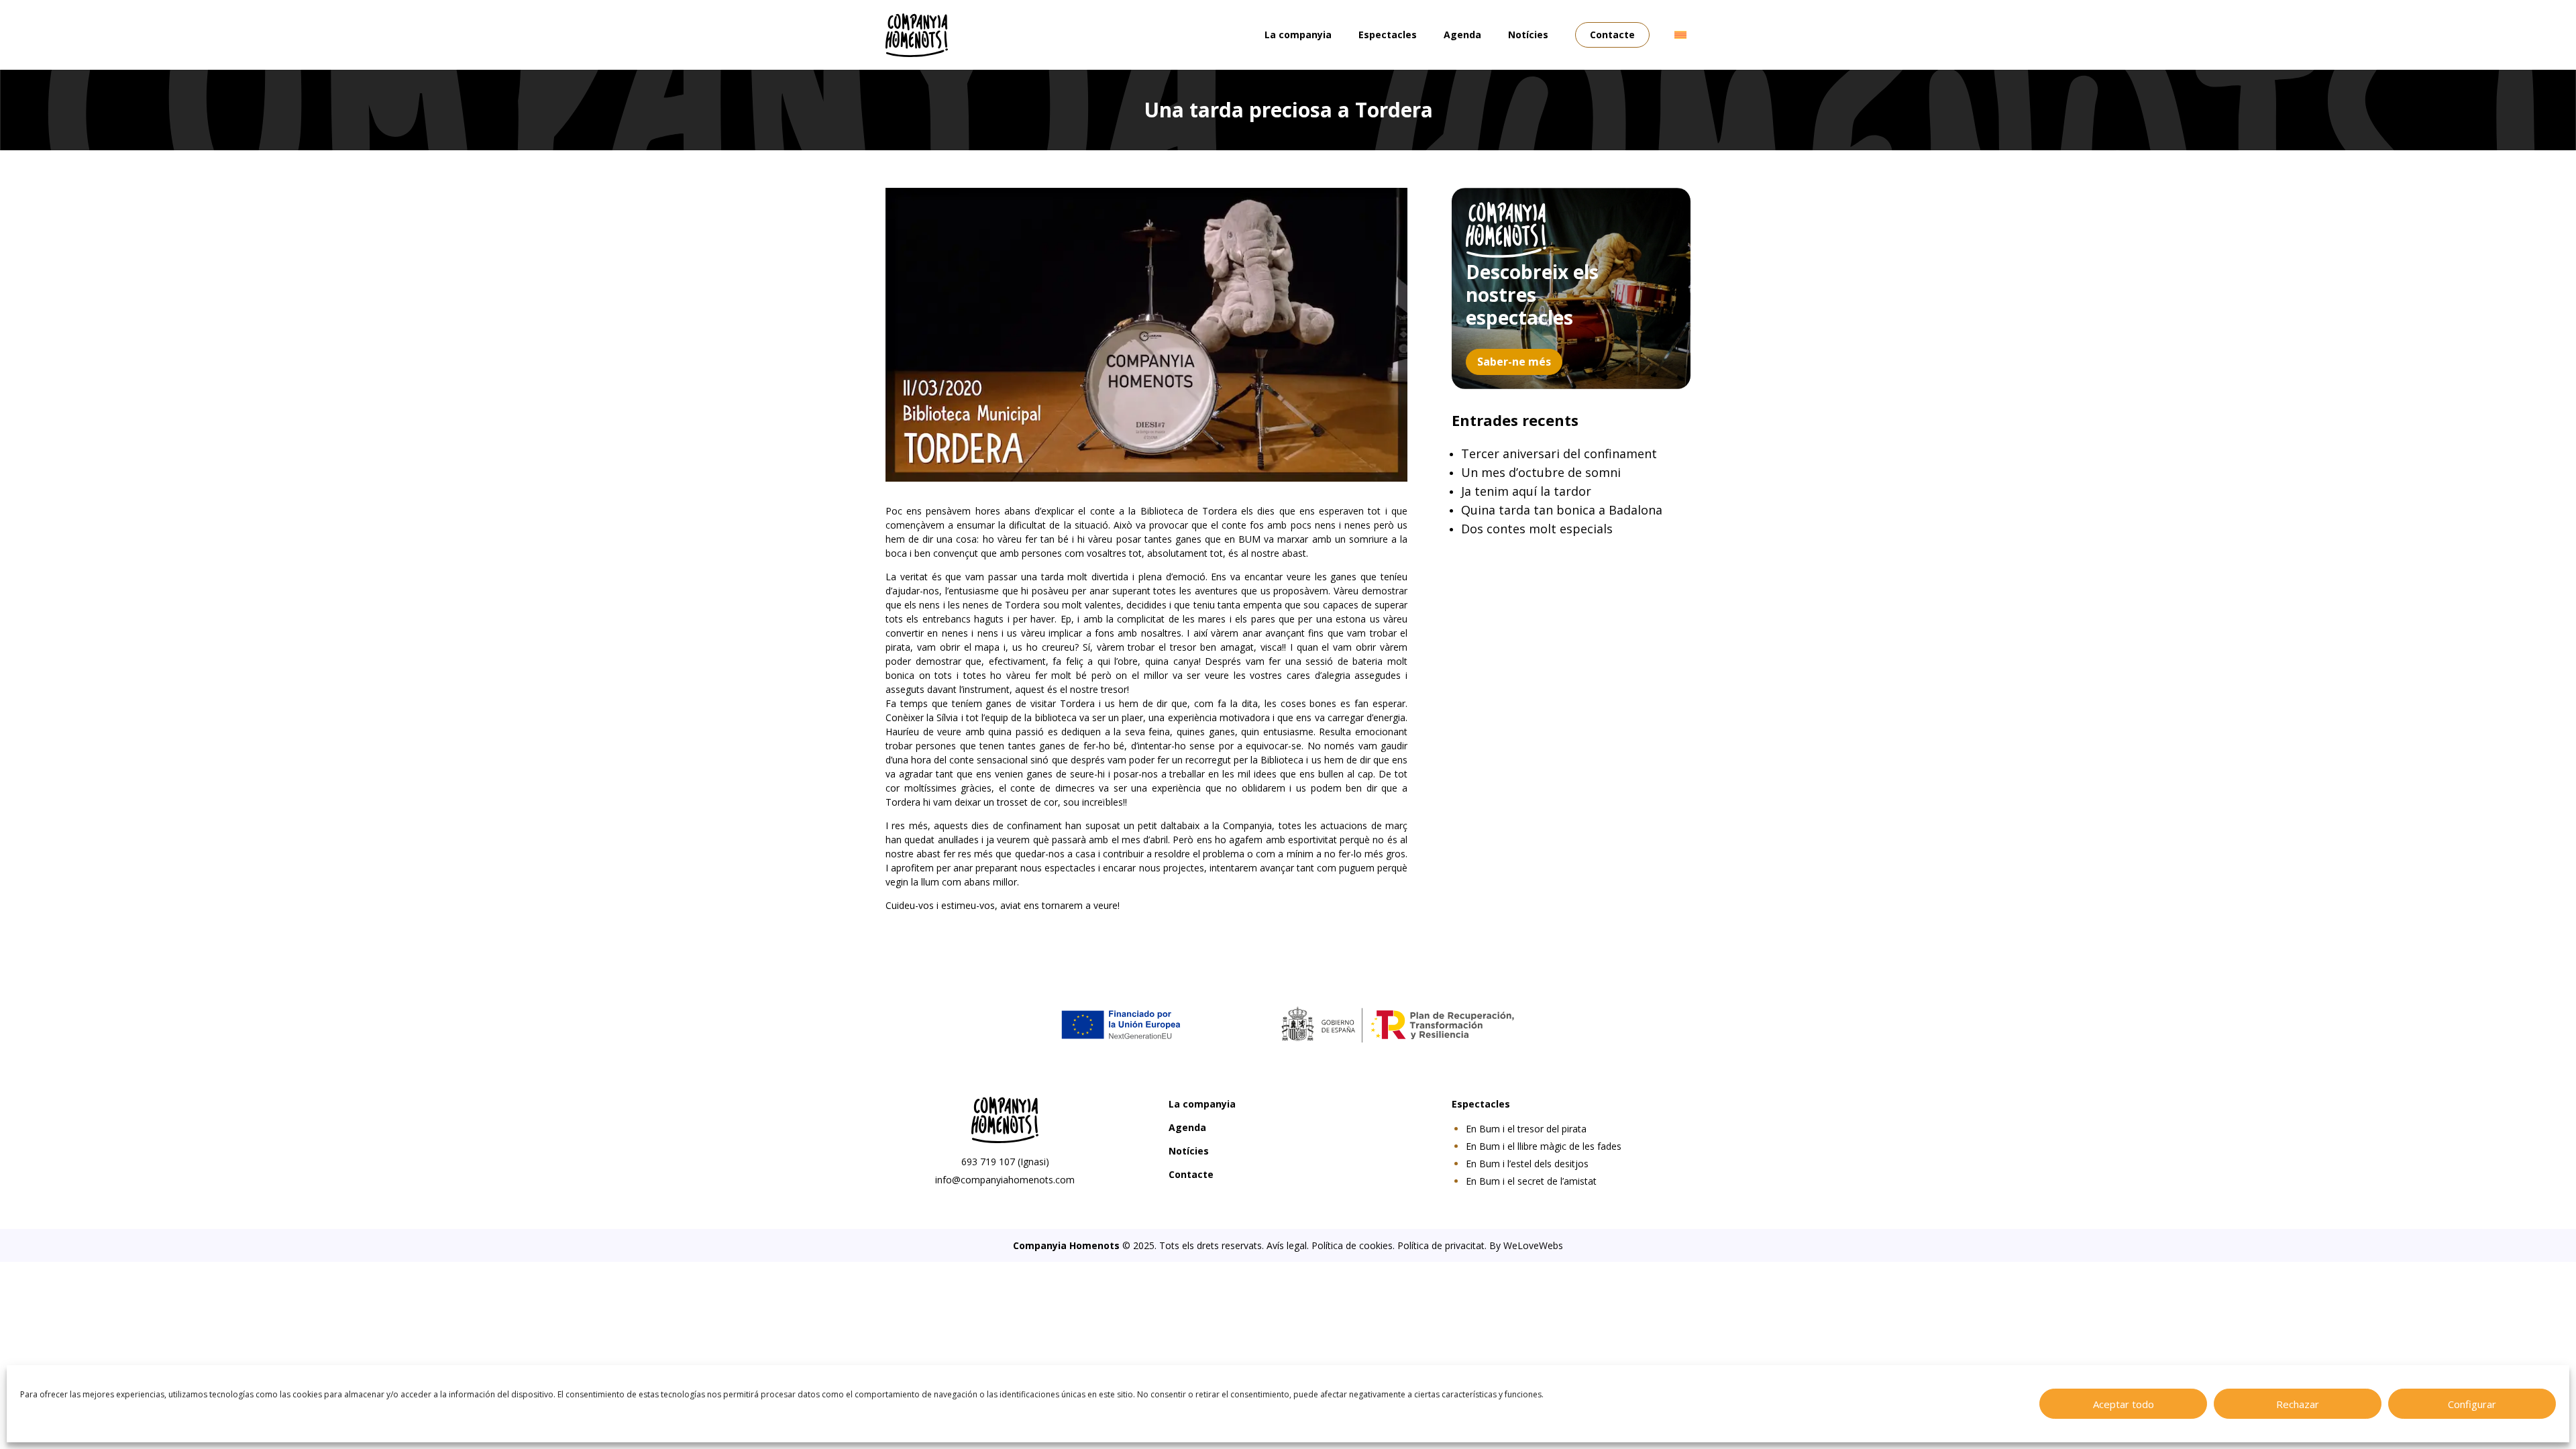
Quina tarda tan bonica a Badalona (1562, 510)
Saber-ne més (1514, 362)
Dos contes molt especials (1537, 529)
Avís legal (1287, 1245)
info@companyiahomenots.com (1005, 1180)
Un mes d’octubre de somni (1541, 472)
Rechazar (2298, 1404)
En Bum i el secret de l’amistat (1531, 1181)
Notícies (1528, 35)
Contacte (1612, 35)
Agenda (1462, 35)
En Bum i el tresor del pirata (1526, 1129)
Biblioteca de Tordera (1189, 511)
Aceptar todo (2124, 1404)
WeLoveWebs (1533, 1245)
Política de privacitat (1441, 1245)
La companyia (1298, 35)
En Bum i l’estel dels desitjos (1527, 1164)
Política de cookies (1352, 1245)
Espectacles (1388, 35)
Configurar (2472, 1404)
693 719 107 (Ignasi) (1005, 1162)
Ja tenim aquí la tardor (1526, 491)
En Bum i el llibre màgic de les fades (1544, 1146)
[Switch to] (1680, 35)
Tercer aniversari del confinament (1559, 453)
